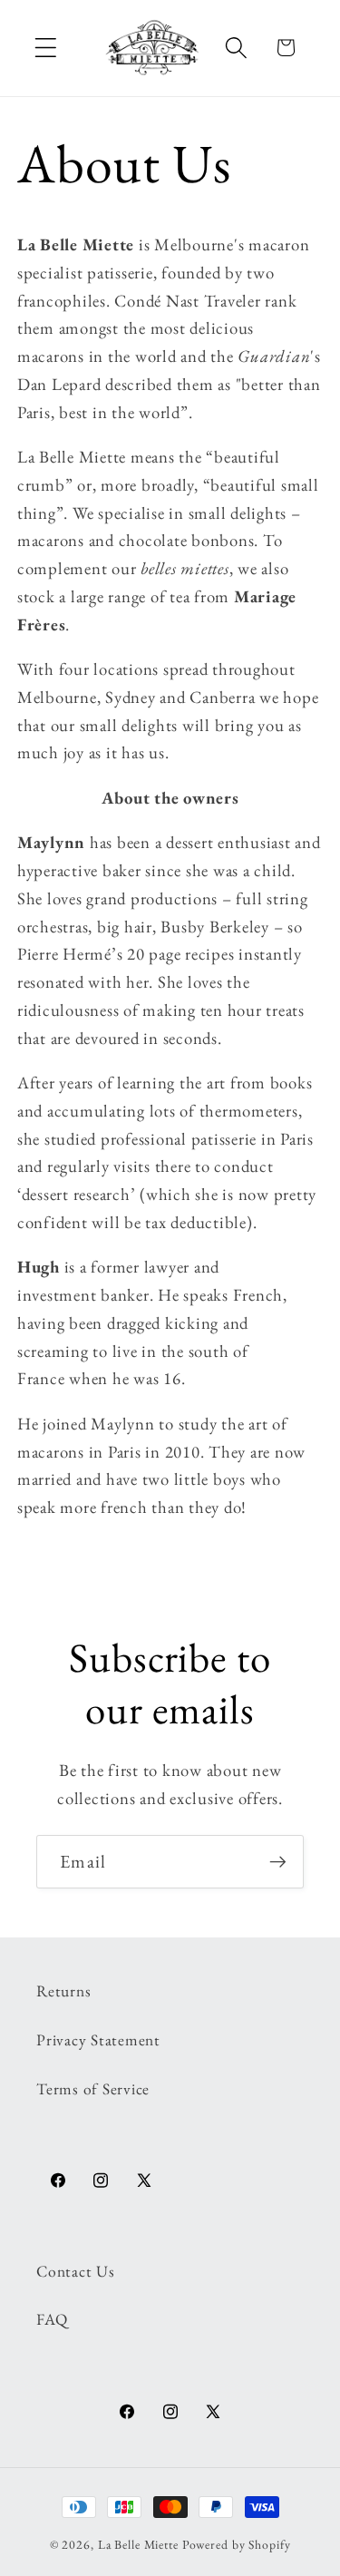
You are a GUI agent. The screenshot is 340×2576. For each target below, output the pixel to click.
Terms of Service (93, 2088)
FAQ (52, 2319)
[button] (46, 48)
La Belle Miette (138, 2544)
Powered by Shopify (237, 2544)
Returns (63, 1991)
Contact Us (76, 2271)
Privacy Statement (98, 2039)
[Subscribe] (278, 1861)
